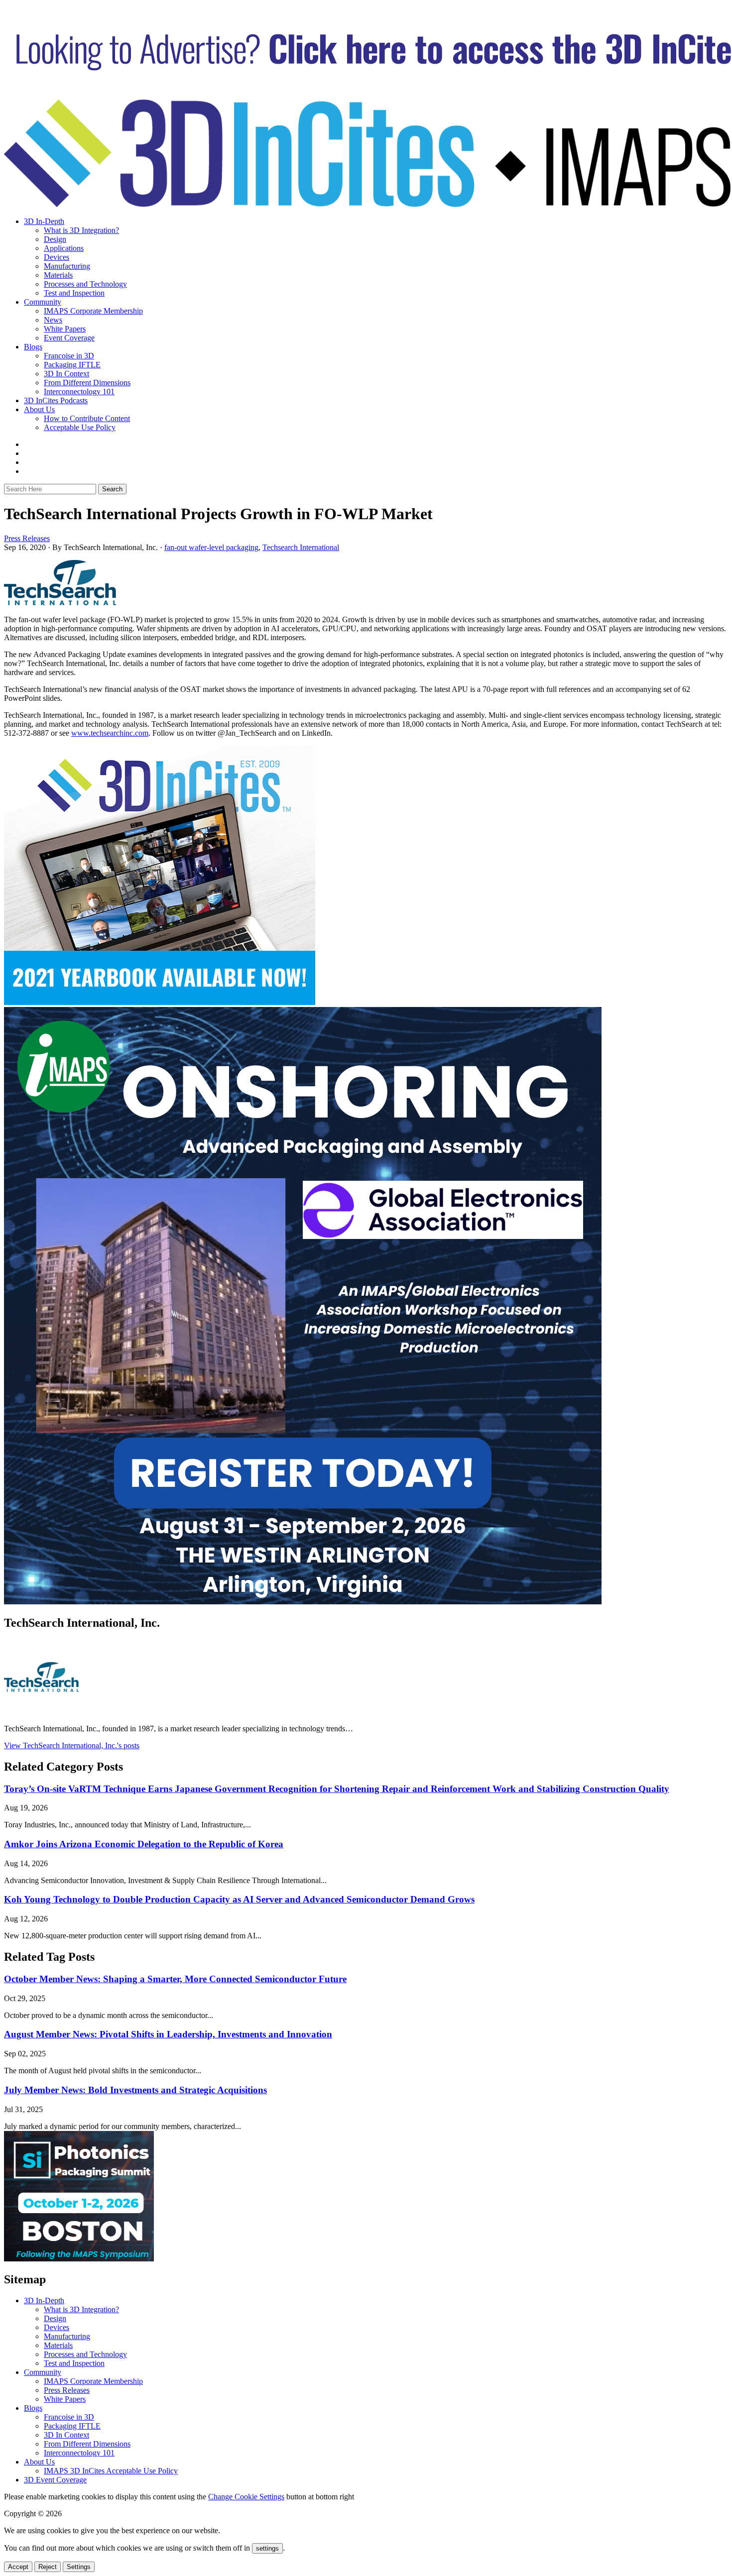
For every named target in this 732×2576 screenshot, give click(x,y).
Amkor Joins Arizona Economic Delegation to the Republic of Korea (144, 1844)
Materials (58, 275)
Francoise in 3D (69, 356)
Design (55, 239)
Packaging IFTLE (72, 365)
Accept (18, 2567)
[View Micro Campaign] (303, 1602)
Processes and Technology (85, 284)
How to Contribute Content (87, 418)
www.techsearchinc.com (110, 733)
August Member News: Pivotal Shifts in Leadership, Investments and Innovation (168, 2034)
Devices (57, 257)
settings (267, 2548)
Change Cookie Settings (246, 2497)
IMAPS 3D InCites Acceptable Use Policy (111, 2471)
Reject (48, 2567)
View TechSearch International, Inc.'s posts (72, 1745)
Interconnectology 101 (79, 392)
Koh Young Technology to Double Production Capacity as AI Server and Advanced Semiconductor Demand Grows (239, 1899)
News (53, 320)
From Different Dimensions (87, 383)
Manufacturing (67, 266)
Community (43, 302)
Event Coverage (69, 338)
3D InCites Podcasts (56, 400)
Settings (79, 2567)
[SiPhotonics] (79, 2259)
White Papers (65, 329)
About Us (39, 409)
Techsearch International (301, 547)
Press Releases (27, 538)
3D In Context (66, 374)
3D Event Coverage (55, 2480)
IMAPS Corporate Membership (93, 311)
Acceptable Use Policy (80, 427)
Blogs (33, 347)
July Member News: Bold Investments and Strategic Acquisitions (135, 2090)
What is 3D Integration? (81, 230)
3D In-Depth (44, 221)
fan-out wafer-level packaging (211, 547)
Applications (64, 248)
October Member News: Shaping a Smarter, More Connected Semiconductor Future (175, 1979)
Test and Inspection (74, 293)
